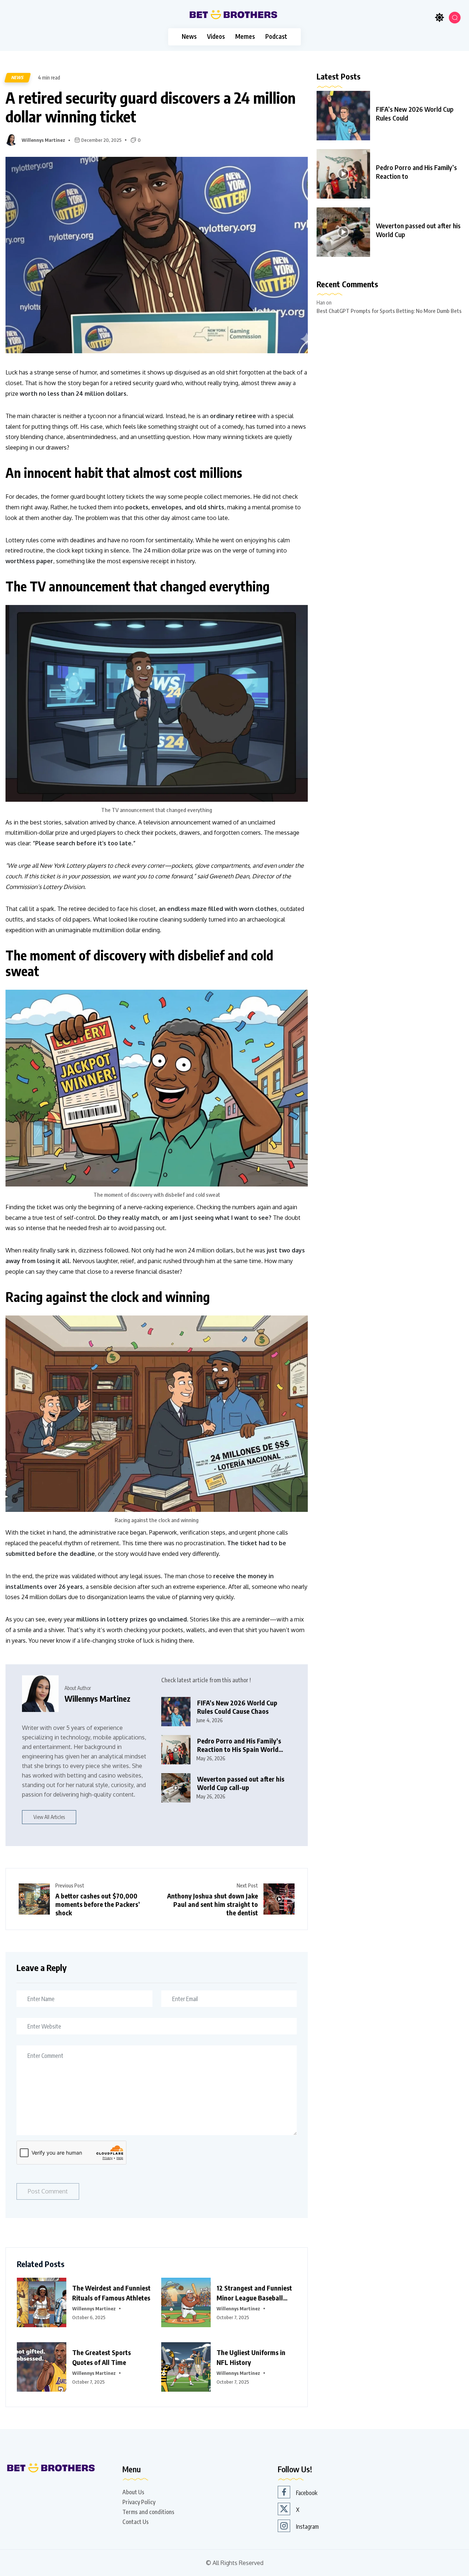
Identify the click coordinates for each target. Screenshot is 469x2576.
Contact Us (136, 2522)
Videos (216, 36)
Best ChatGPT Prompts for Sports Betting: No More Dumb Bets (389, 311)
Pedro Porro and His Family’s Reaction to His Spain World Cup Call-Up (239, 1749)
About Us (133, 2492)
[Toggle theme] (440, 18)
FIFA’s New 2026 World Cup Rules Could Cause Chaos (237, 1707)
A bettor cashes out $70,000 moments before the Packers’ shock (98, 1904)
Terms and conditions (148, 2512)
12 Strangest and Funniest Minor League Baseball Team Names (254, 2298)
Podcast (276, 36)
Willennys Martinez (43, 140)
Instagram (307, 2527)
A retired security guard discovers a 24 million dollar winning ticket (151, 107)
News (189, 36)
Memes (245, 36)
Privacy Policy (139, 2502)
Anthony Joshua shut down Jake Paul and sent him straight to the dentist (213, 1904)
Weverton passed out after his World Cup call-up (241, 1783)
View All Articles (49, 1817)
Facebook (307, 2493)
